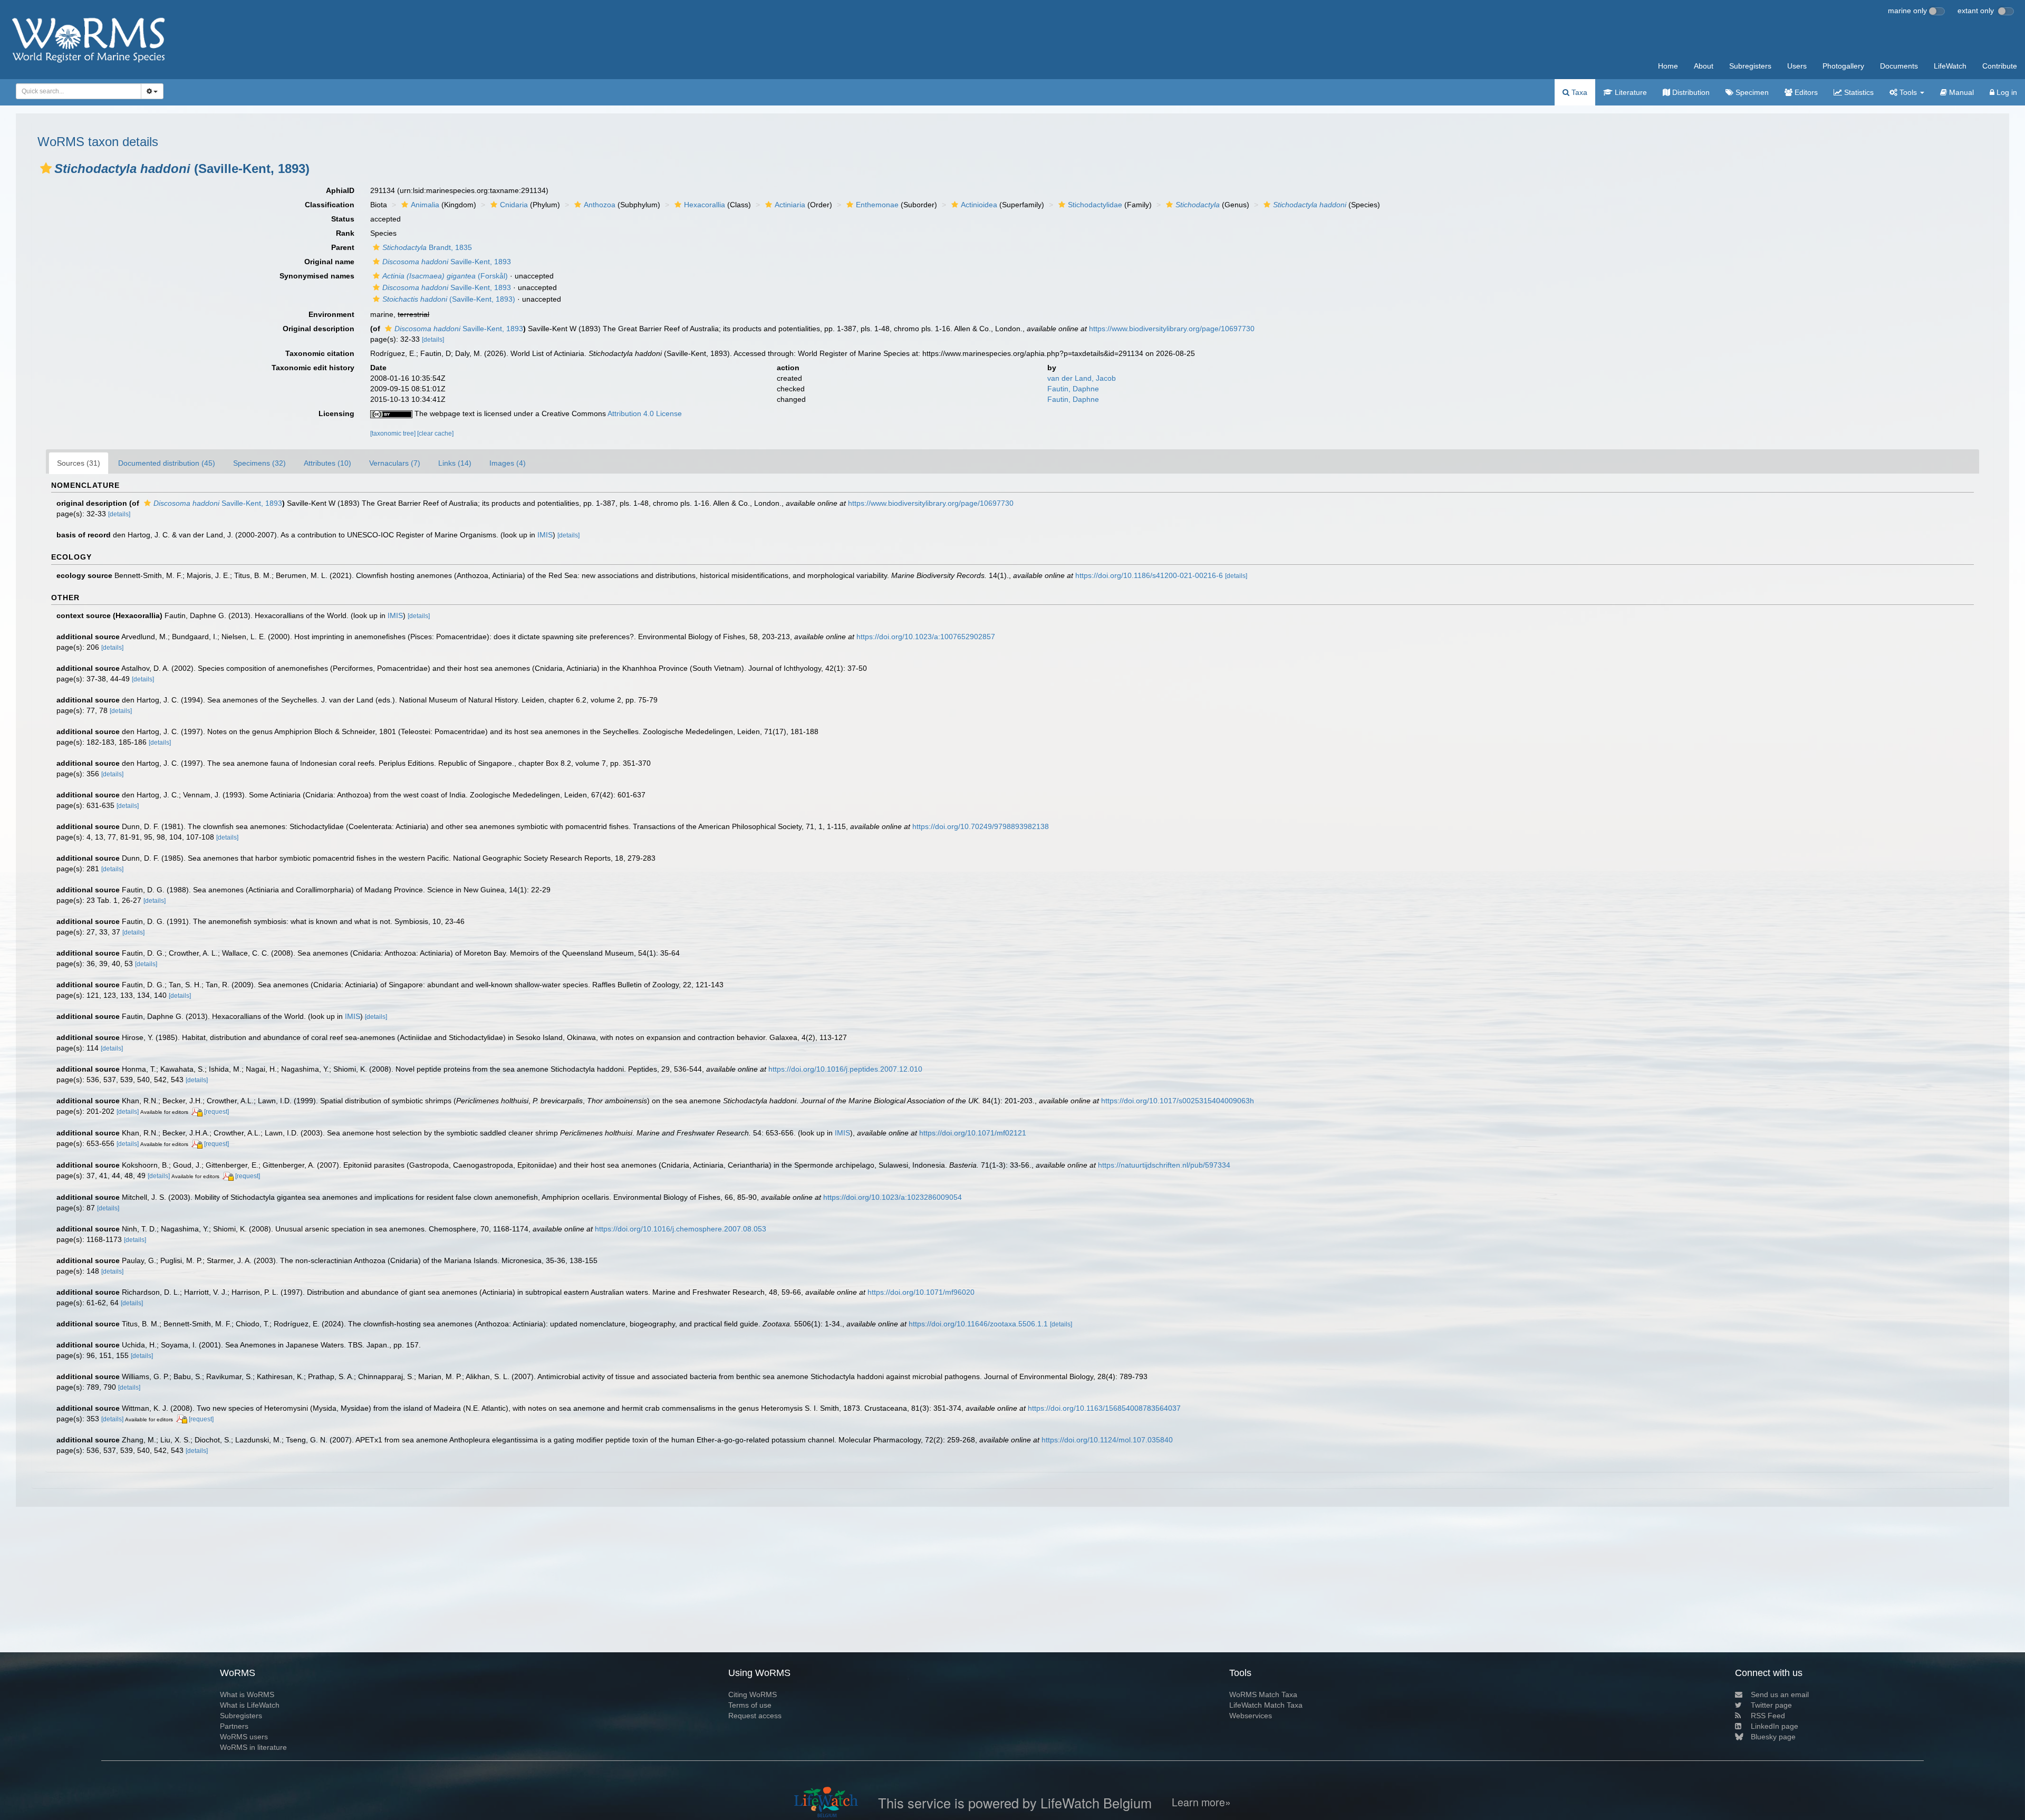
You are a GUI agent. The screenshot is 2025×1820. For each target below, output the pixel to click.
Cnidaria (514, 205)
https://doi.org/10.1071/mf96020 (921, 1292)
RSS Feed (1768, 1716)
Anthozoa (600, 205)
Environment (331, 314)
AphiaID (340, 190)
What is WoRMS (247, 1694)
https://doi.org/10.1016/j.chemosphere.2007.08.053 (681, 1229)
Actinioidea (979, 205)
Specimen (1751, 92)
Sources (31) (79, 463)
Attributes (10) (327, 463)
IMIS (545, 535)
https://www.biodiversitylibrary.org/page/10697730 (1172, 329)
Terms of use (750, 1705)
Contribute (2000, 66)
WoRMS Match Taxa (1263, 1694)
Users (1797, 66)
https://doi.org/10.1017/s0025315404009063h (1178, 1101)
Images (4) (508, 463)
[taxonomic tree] (394, 434)
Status (343, 219)
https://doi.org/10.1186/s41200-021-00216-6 (1149, 575)
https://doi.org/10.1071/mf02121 (973, 1133)
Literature (1630, 92)
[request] (216, 1112)
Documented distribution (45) (167, 463)
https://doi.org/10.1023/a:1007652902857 (926, 637)
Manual (1960, 92)
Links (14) (455, 463)
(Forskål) (445, 276)
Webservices (1251, 1716)
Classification (330, 205)
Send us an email (1780, 1694)
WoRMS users (244, 1737)
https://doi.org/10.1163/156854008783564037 (1104, 1408)
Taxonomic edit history (313, 368)
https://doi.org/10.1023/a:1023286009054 (893, 1197)
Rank (345, 233)
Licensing (336, 413)
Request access (755, 1716)
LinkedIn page (1775, 1726)
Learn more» (1201, 1802)
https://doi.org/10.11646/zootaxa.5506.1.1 (978, 1324)
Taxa (1578, 92)
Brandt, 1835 (427, 247)
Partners (234, 1726)
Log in (2006, 92)
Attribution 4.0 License (645, 413)
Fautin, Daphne (1073, 389)
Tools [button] (1908, 92)
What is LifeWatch (250, 1705)
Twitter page (1771, 1705)
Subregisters (1750, 66)
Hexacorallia (705, 205)
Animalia (425, 205)
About (1704, 66)
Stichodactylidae (1095, 205)
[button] (46, 168)
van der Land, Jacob (1082, 378)
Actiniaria (790, 205)
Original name (329, 262)
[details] (433, 340)
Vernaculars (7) (395, 463)
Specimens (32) (259, 463)
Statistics (1858, 92)
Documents (1899, 66)
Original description (319, 329)
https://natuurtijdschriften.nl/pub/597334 (1164, 1165)
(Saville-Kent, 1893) (449, 299)
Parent (343, 247)
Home (1668, 66)
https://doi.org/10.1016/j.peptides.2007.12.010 (845, 1069)
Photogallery (1843, 66)
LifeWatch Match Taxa (1266, 1705)
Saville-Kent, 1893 (447, 262)
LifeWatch (1950, 66)
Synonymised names (317, 276)
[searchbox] (75, 91)
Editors (1805, 92)
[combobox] (79, 91)
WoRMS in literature (253, 1747)
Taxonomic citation (320, 353)
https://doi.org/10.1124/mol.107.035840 (1107, 1440)
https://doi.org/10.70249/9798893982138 (981, 826)
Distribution (1690, 92)
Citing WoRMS (753, 1694)
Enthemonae (877, 205)
